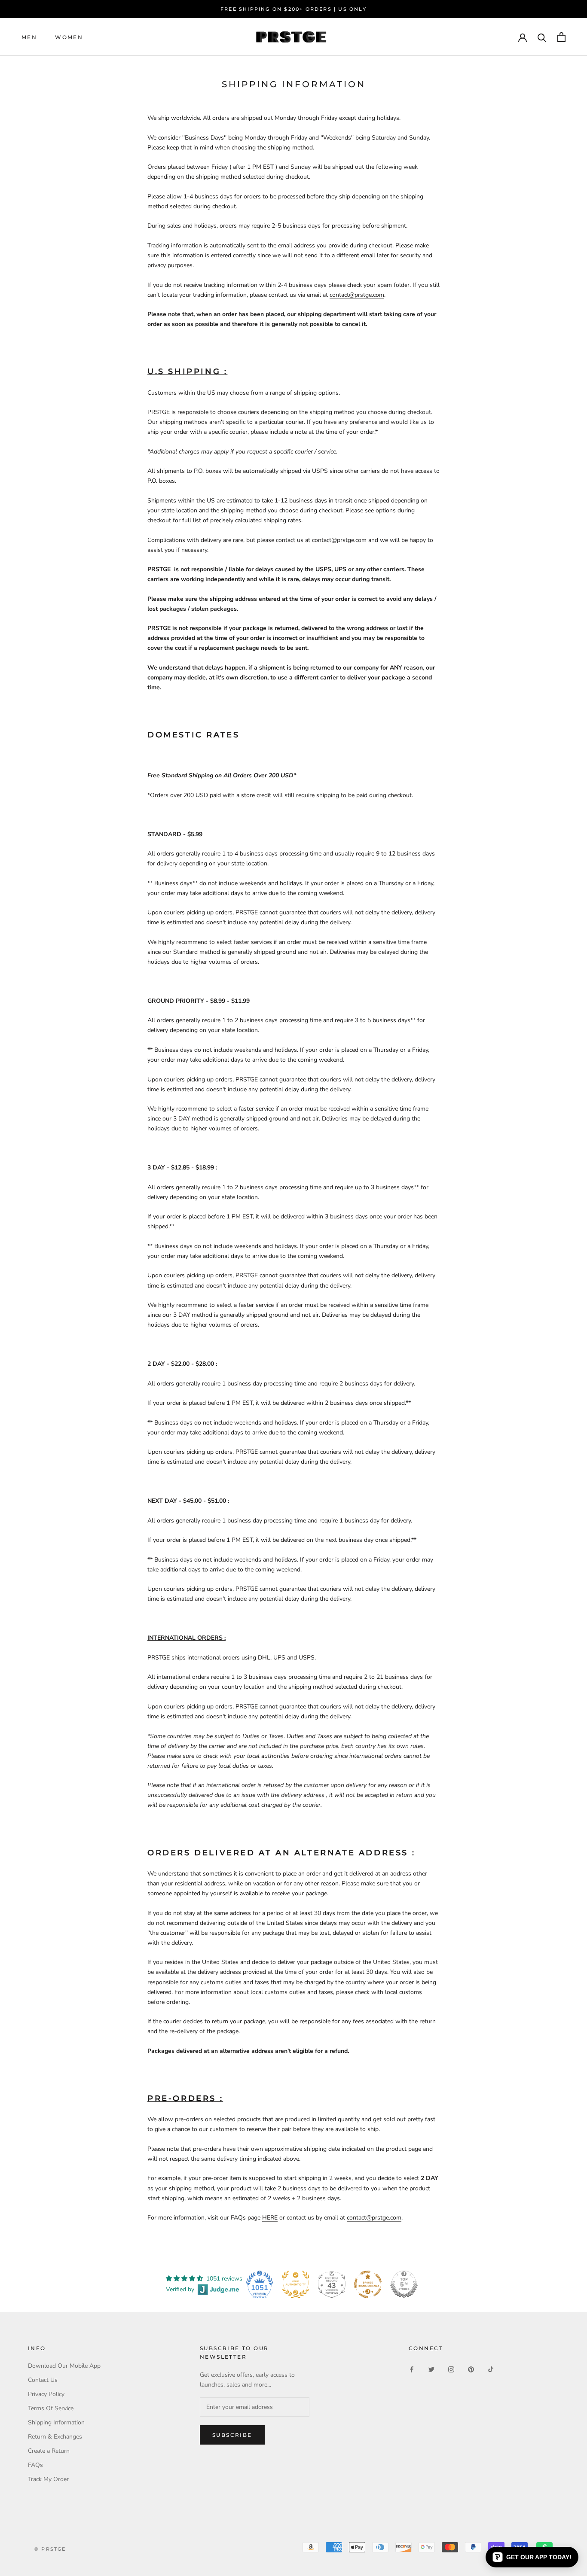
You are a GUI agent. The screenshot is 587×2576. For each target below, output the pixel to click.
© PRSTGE (50, 2549)
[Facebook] (412, 2369)
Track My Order (48, 2479)
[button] (532, 2557)
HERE (270, 2218)
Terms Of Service (51, 2408)
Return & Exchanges (55, 2437)
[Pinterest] (471, 2369)
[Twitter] (431, 2369)
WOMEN (69, 37)
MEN (29, 37)
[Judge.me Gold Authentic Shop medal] (296, 2284)
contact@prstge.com (357, 295)
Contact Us (43, 2380)
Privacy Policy (46, 2394)
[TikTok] (491, 2369)
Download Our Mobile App (64, 2366)
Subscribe (232, 2435)
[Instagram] (451, 2369)
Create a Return (49, 2451)
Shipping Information (56, 2422)
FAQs (35, 2465)
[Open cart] (561, 37)
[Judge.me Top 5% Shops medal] (404, 2284)
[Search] (542, 37)
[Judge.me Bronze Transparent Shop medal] (368, 2284)
